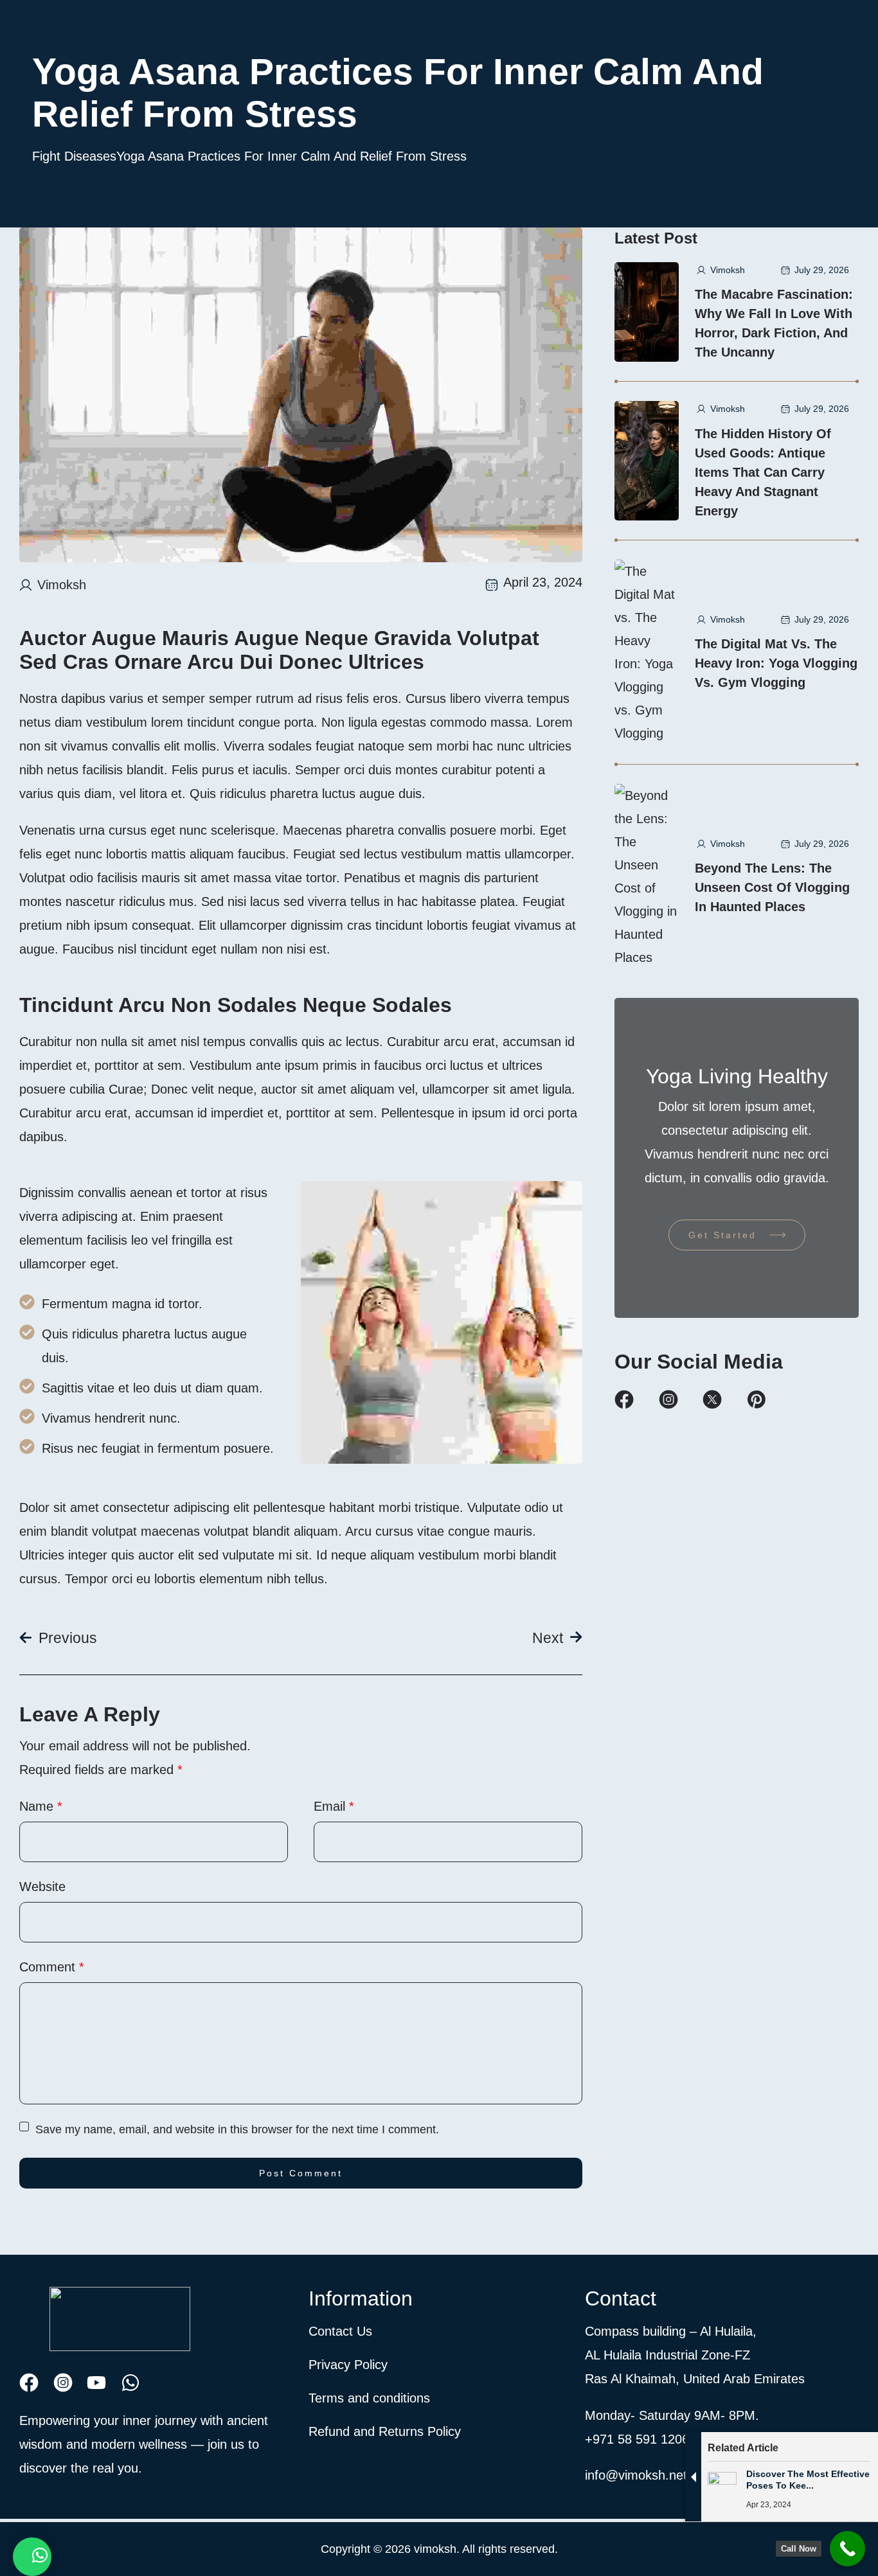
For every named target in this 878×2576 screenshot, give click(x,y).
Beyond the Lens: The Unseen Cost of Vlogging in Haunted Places (772, 887)
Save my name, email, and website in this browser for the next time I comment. (237, 2129)
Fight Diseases (74, 156)
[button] (32, 2557)
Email (334, 1806)
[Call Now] (847, 2549)
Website (42, 1887)
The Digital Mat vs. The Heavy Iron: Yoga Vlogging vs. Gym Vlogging (776, 663)
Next (548, 1638)
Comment (52, 1967)
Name (41, 1806)
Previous (68, 1638)
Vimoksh (62, 585)
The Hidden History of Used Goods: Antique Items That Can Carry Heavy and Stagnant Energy (763, 472)
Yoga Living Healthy (737, 1076)
